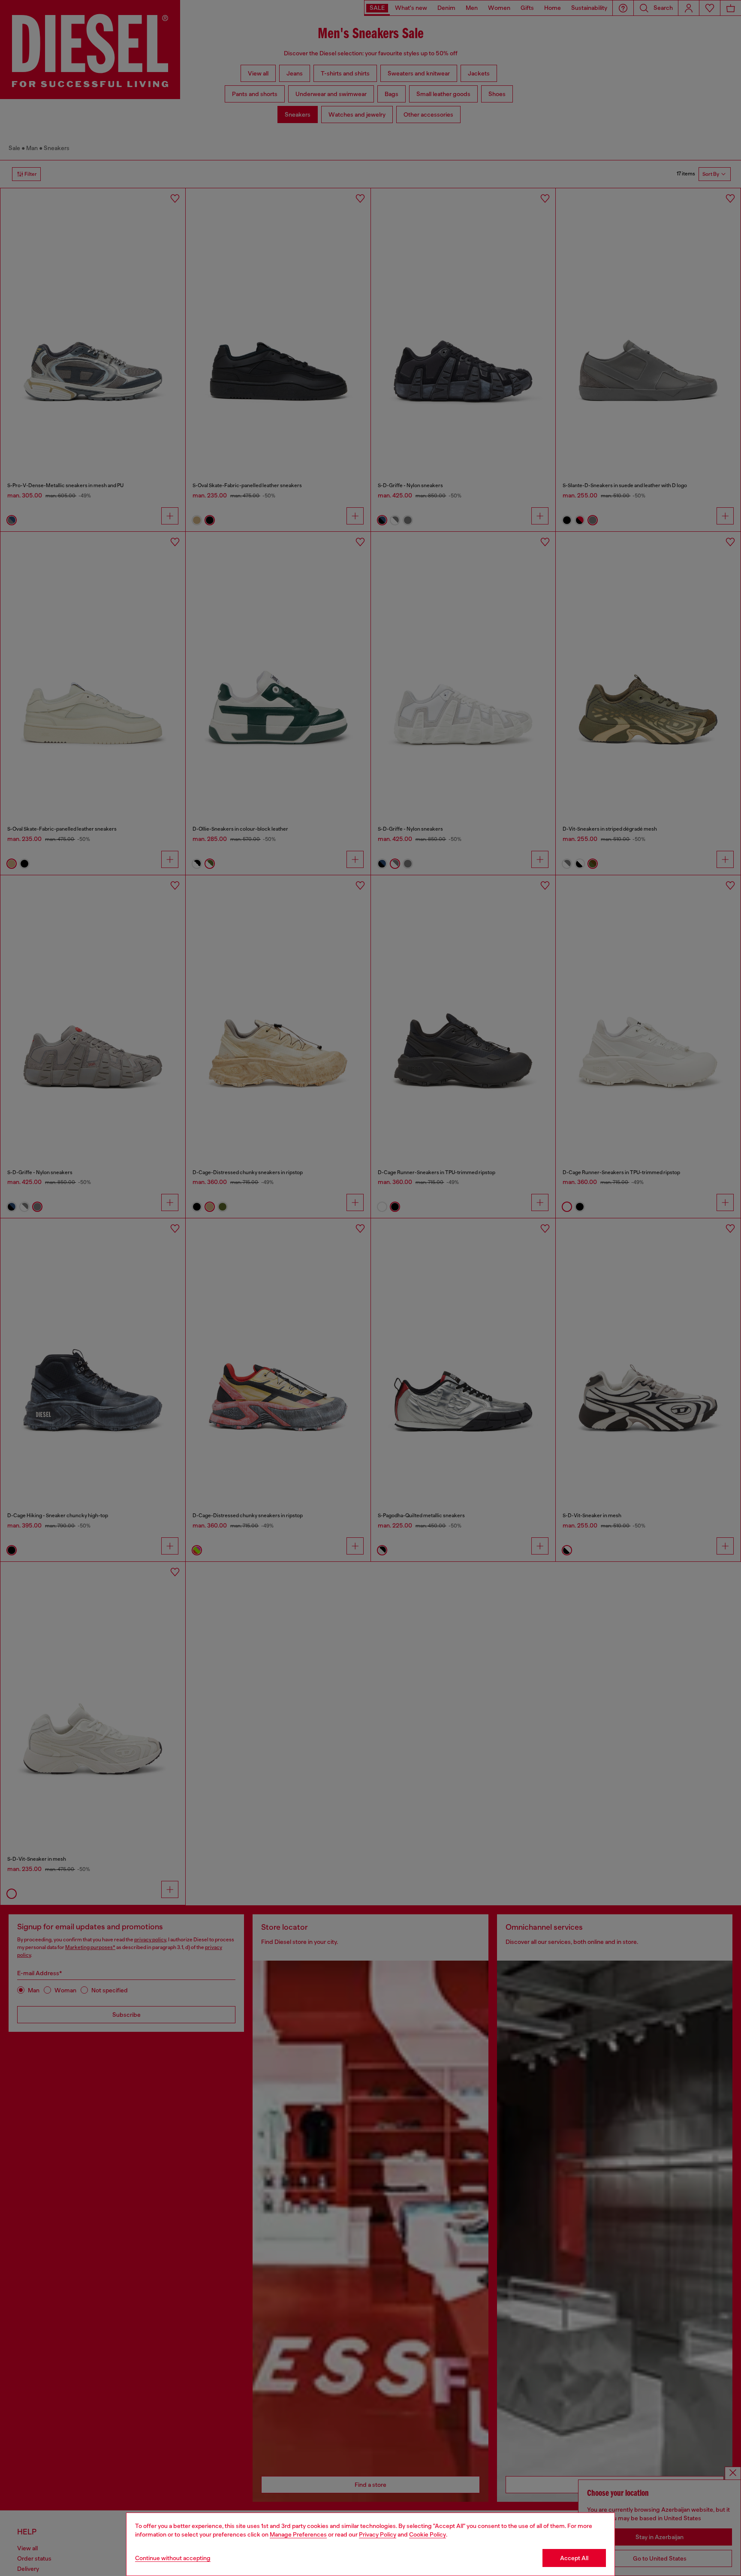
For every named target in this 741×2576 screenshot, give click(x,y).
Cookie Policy (428, 2534)
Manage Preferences (298, 2534)
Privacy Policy (378, 2534)
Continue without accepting (173, 2558)
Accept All (574, 2558)
